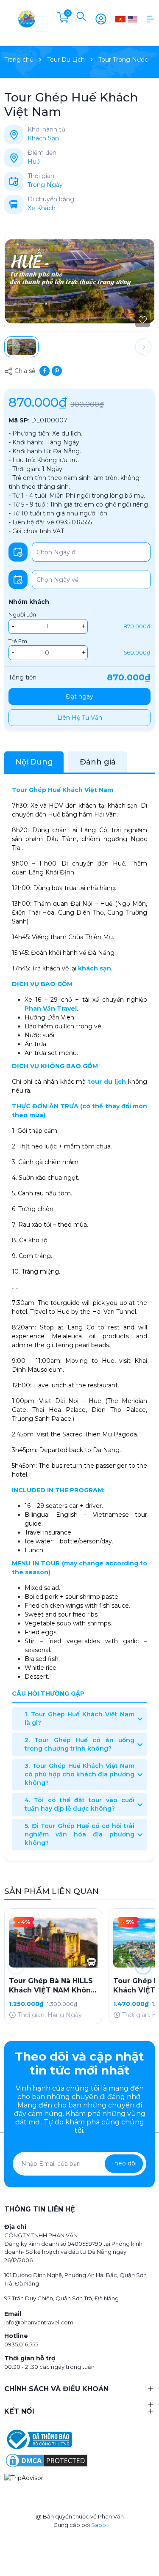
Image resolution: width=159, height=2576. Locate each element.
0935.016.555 (21, 2344)
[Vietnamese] (120, 19)
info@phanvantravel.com (39, 2322)
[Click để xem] (79, 281)
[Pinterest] (57, 370)
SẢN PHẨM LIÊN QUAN (52, 1891)
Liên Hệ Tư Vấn (80, 718)
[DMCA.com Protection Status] (47, 2460)
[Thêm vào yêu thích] (143, 320)
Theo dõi (124, 2163)
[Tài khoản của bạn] (101, 18)
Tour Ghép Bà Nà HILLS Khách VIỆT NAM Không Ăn (52, 1986)
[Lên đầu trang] (148, 2539)
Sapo (99, 2525)
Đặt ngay (79, 696)
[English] (133, 19)
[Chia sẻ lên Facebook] (45, 370)
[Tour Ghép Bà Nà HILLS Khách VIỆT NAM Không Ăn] (53, 1943)
